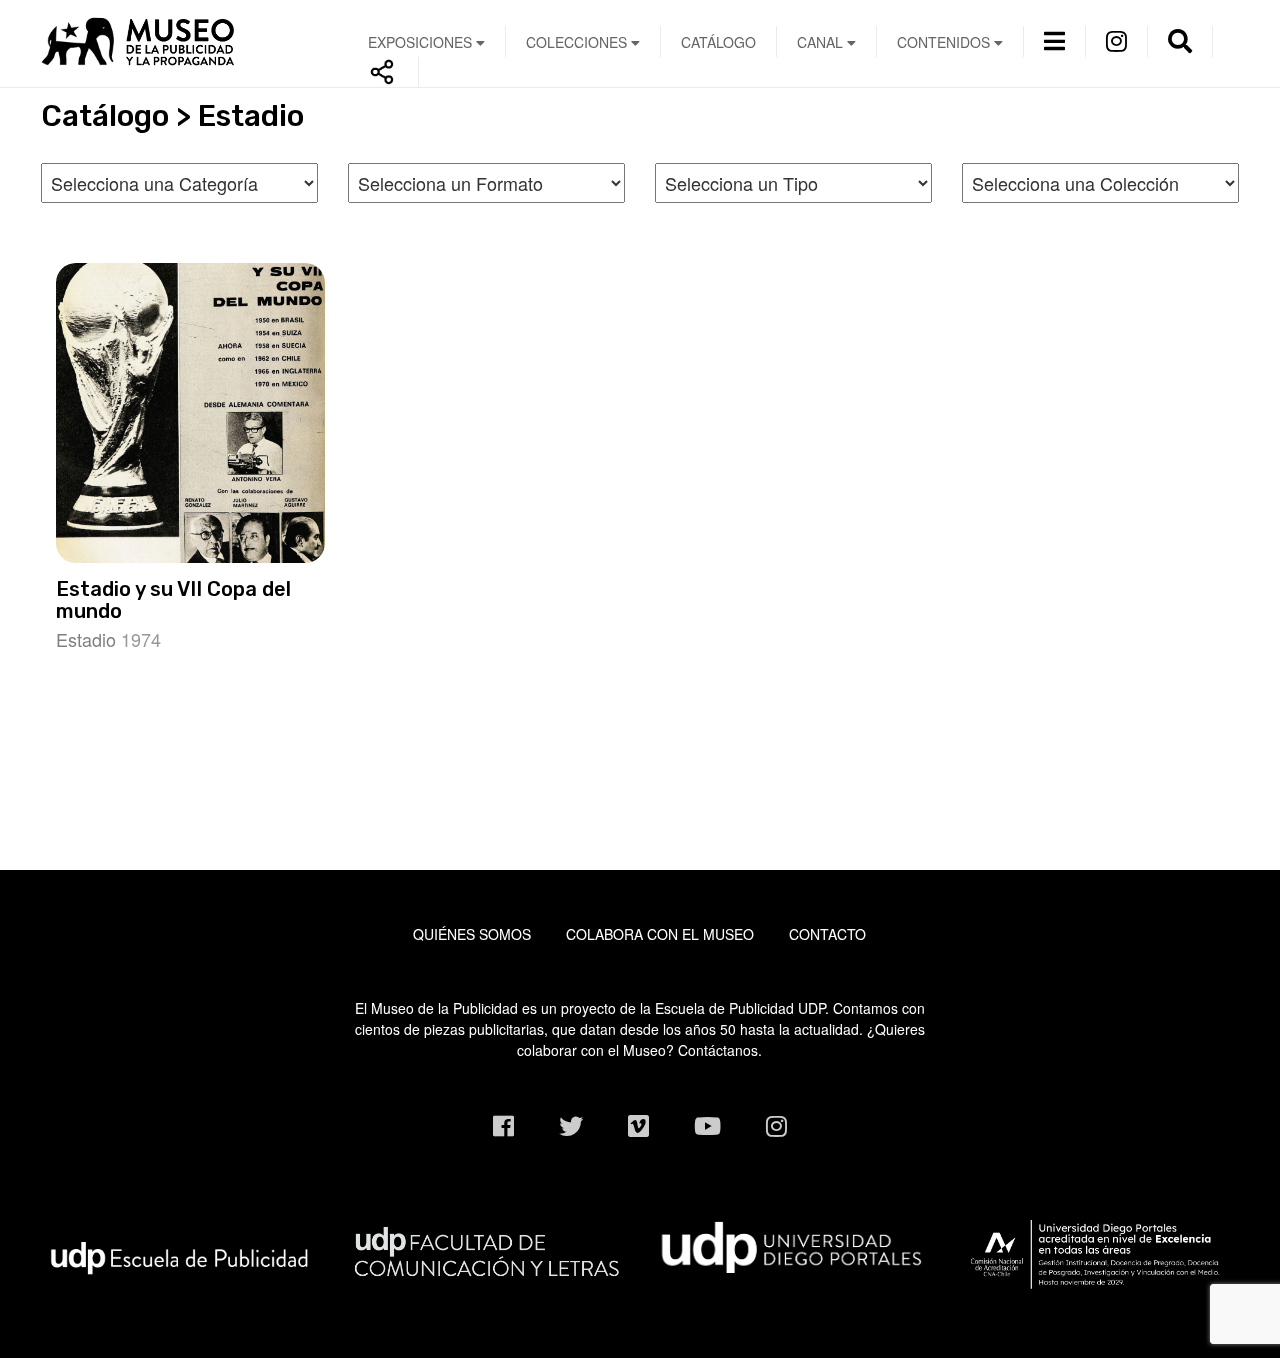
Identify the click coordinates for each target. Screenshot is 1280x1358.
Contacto (827, 934)
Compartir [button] (383, 72)
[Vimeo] (638, 1125)
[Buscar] (1180, 39)
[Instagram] (1116, 39)
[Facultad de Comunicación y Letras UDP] (486, 1248)
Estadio (86, 639)
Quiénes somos (472, 934)
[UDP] (793, 1243)
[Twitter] (571, 1125)
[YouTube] (707, 1125)
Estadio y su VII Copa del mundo (173, 600)
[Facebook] (503, 1125)
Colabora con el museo (660, 934)
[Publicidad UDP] (179, 1256)
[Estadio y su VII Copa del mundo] (191, 413)
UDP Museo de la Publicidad (179, 41)
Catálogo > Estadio (172, 116)
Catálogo (718, 42)
